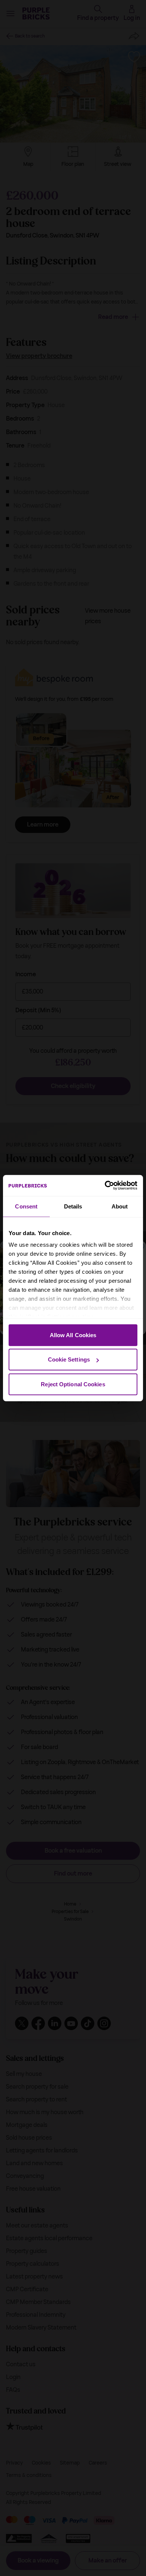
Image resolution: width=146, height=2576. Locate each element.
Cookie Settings (69, 1359)
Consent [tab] (26, 1206)
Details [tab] (73, 1206)
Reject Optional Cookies (73, 1384)
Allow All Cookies (73, 1335)
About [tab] (120, 1206)
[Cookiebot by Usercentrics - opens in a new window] (105, 1186)
